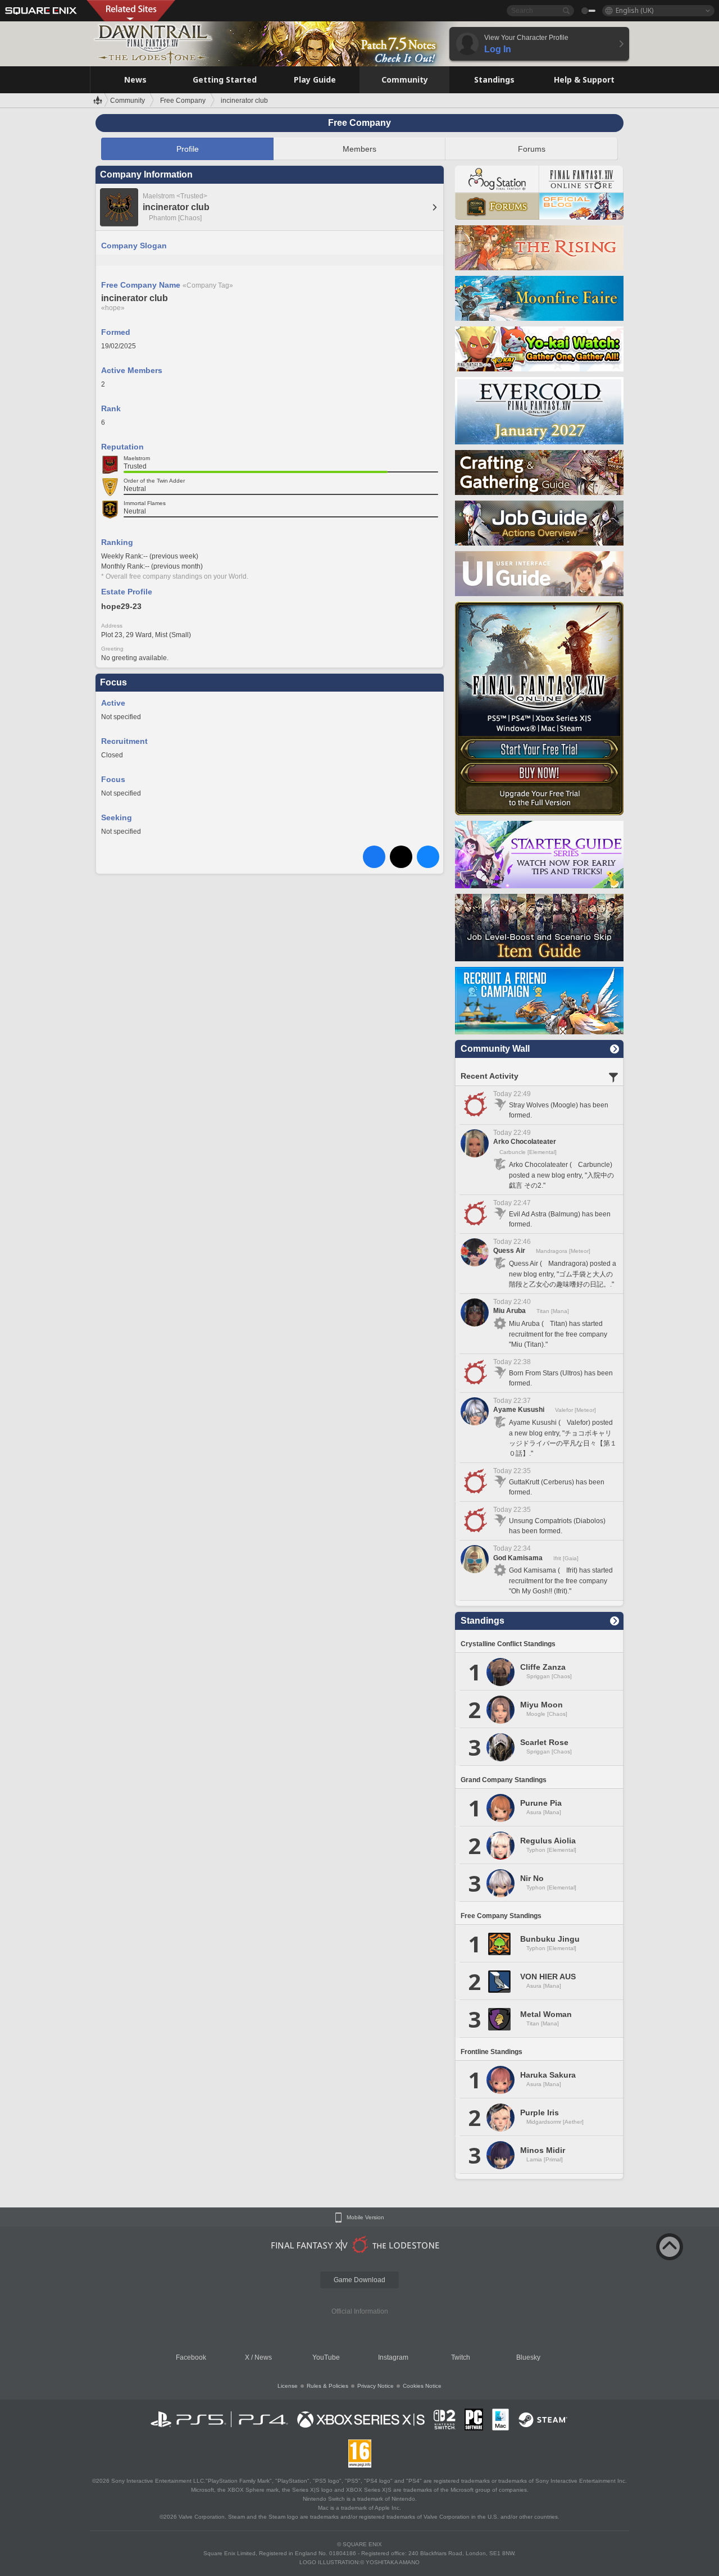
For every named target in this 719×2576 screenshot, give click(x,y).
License (288, 2386)
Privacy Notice (376, 2386)
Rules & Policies (327, 2386)
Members (359, 149)
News (263, 2357)
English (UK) (634, 10)
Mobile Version (365, 2218)
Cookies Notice (422, 2386)
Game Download (359, 2280)
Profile (188, 149)
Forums (532, 149)
